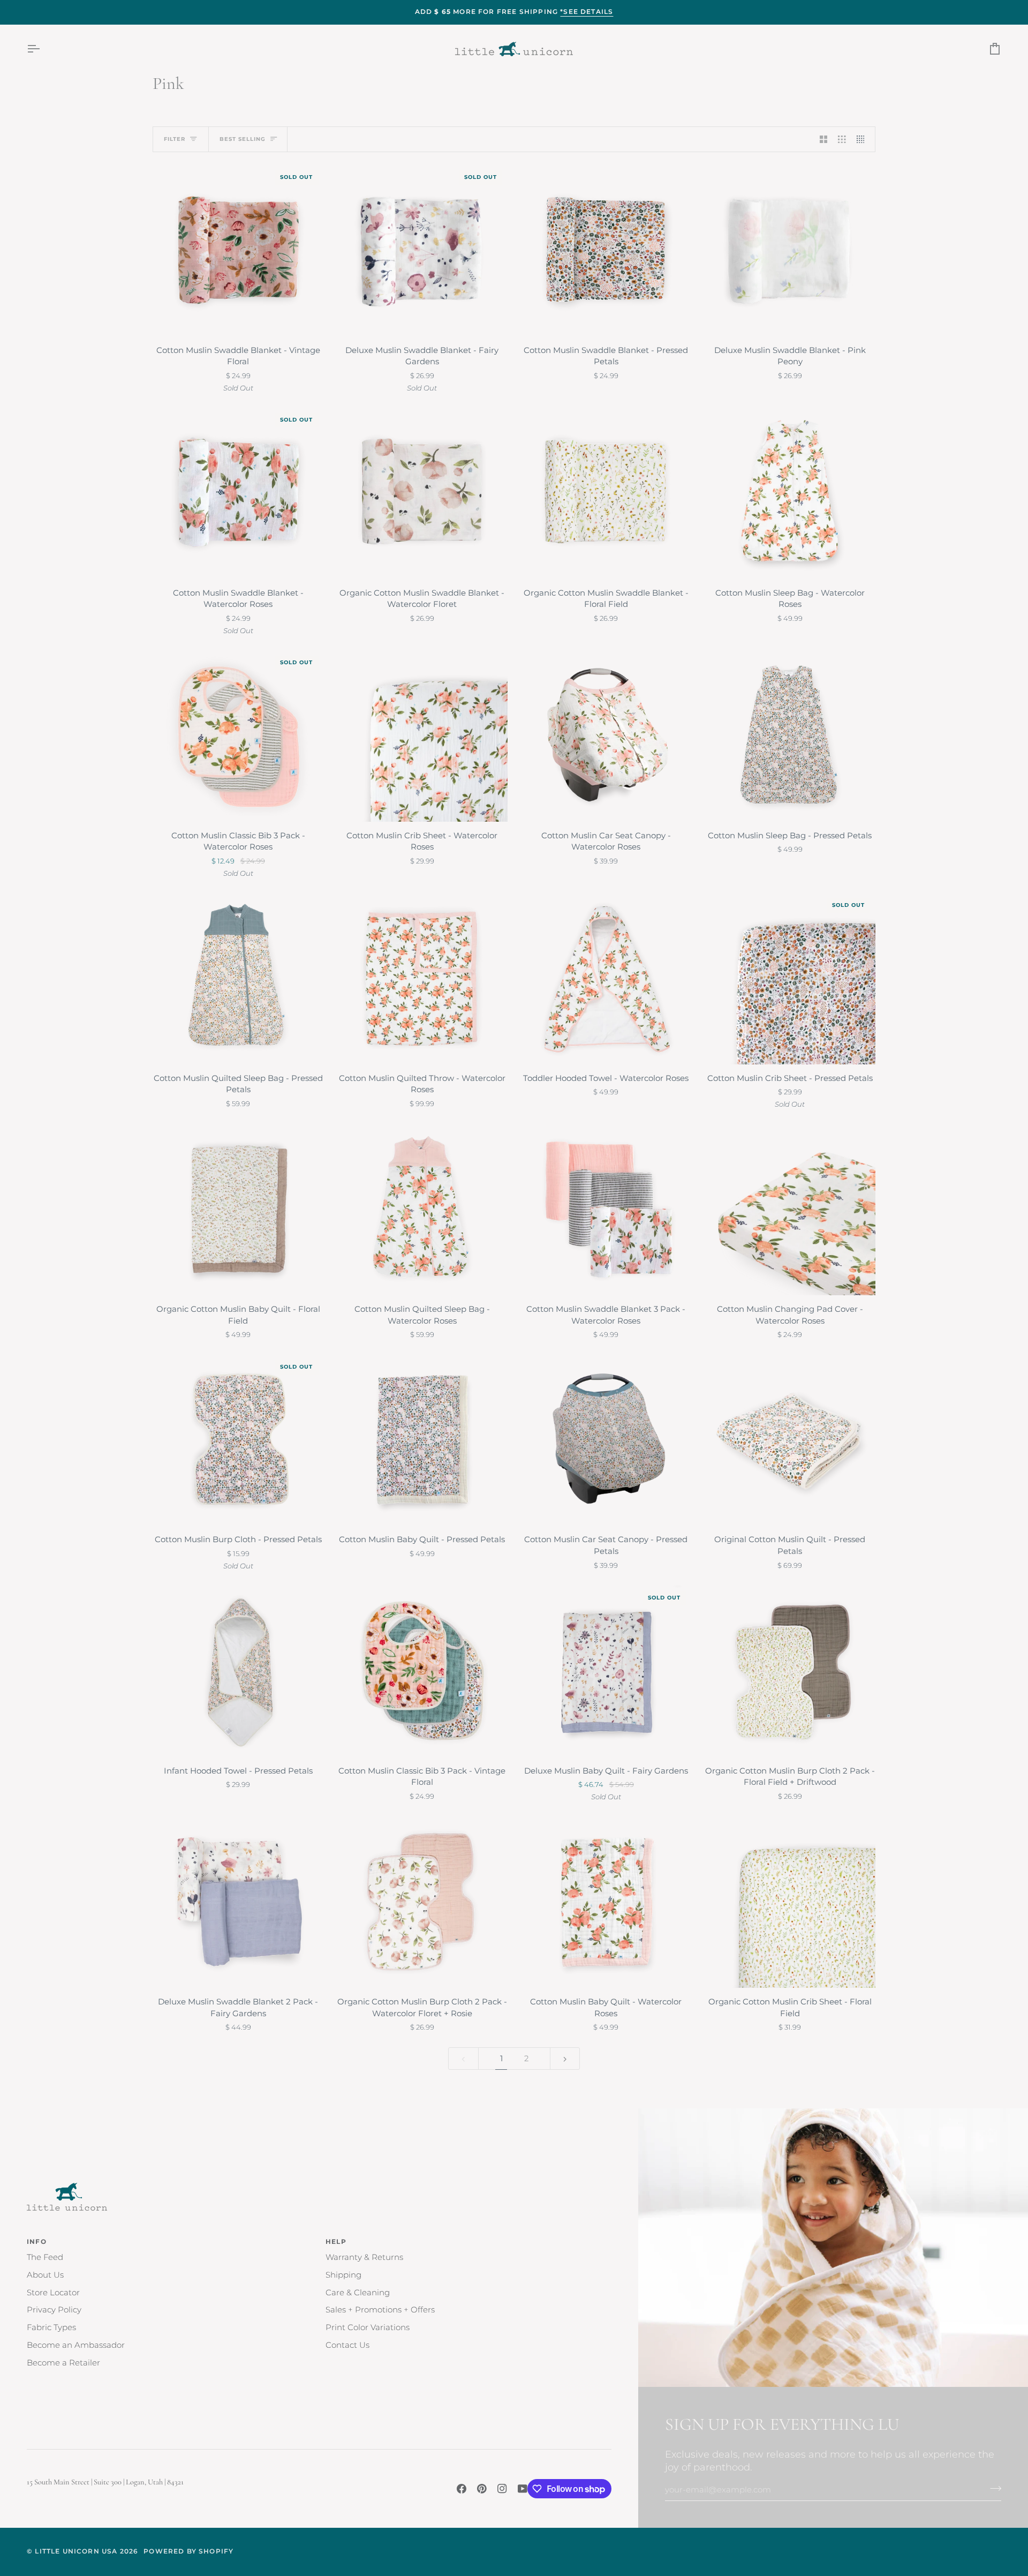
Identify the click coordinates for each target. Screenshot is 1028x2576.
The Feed (45, 2257)
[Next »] (565, 2059)
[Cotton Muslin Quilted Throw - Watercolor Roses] (422, 979)
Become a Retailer (63, 2363)
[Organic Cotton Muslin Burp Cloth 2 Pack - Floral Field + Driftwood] (790, 1671)
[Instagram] (502, 2489)
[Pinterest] (482, 2489)
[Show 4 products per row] (863, 139)
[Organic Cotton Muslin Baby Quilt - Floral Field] (238, 1210)
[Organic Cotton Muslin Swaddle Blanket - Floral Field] (606, 493)
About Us (45, 2275)
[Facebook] (462, 2489)
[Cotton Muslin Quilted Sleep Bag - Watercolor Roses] (422, 1210)
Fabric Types (51, 2327)
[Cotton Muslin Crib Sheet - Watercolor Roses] (422, 736)
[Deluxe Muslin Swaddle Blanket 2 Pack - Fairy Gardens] (238, 1902)
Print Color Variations (368, 2327)
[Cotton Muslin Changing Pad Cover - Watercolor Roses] (790, 1210)
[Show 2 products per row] (824, 139)
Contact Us (347, 2345)
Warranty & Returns (364, 2257)
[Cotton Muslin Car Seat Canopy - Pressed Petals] (606, 1440)
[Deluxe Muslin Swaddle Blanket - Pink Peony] (790, 251)
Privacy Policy (54, 2310)
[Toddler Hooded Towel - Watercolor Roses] (606, 979)
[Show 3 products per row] (842, 139)
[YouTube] (523, 2489)
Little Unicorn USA (76, 2551)
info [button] (37, 2242)
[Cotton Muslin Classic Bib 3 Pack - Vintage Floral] (422, 1671)
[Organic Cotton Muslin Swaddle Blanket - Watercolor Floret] (422, 493)
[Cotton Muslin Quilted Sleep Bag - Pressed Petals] (238, 979)
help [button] (336, 2242)
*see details (587, 12)
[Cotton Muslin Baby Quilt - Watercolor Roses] (606, 1902)
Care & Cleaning (358, 2293)
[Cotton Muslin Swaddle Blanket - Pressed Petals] (606, 251)
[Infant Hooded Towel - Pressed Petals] (238, 1671)
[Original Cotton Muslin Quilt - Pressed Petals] (790, 1440)
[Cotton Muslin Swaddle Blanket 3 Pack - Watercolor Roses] (606, 1210)
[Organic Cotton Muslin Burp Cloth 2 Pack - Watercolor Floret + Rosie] (422, 1902)
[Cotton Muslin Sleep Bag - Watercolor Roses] (790, 493)
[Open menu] (43, 49)
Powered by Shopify (188, 2551)
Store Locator (53, 2293)
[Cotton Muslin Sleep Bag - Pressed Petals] (790, 736)
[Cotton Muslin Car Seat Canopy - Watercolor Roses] (606, 736)
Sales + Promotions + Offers (380, 2310)
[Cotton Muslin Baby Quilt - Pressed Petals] (422, 1440)
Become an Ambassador (76, 2345)
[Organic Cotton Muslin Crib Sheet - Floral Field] (790, 1902)
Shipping (343, 2275)
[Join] (992, 2489)
